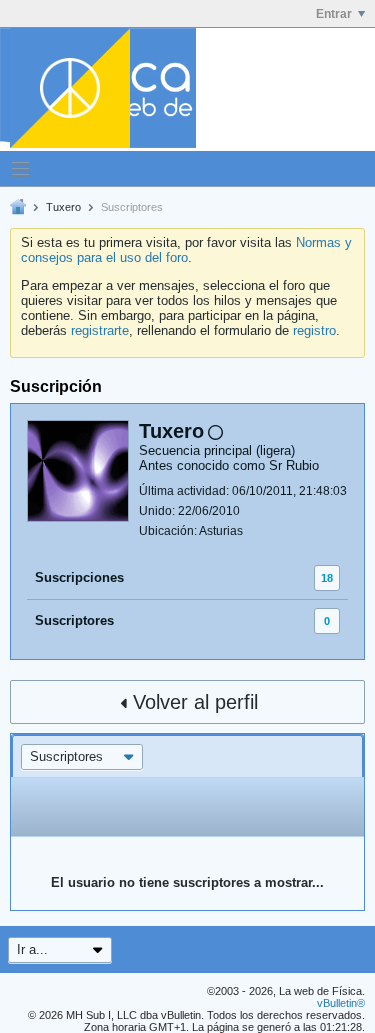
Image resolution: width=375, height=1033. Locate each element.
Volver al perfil (195, 702)
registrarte (100, 330)
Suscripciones (79, 577)
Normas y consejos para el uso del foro (186, 250)
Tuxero (63, 207)
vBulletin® (341, 1003)
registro (314, 330)
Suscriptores (74, 620)
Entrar (334, 14)
